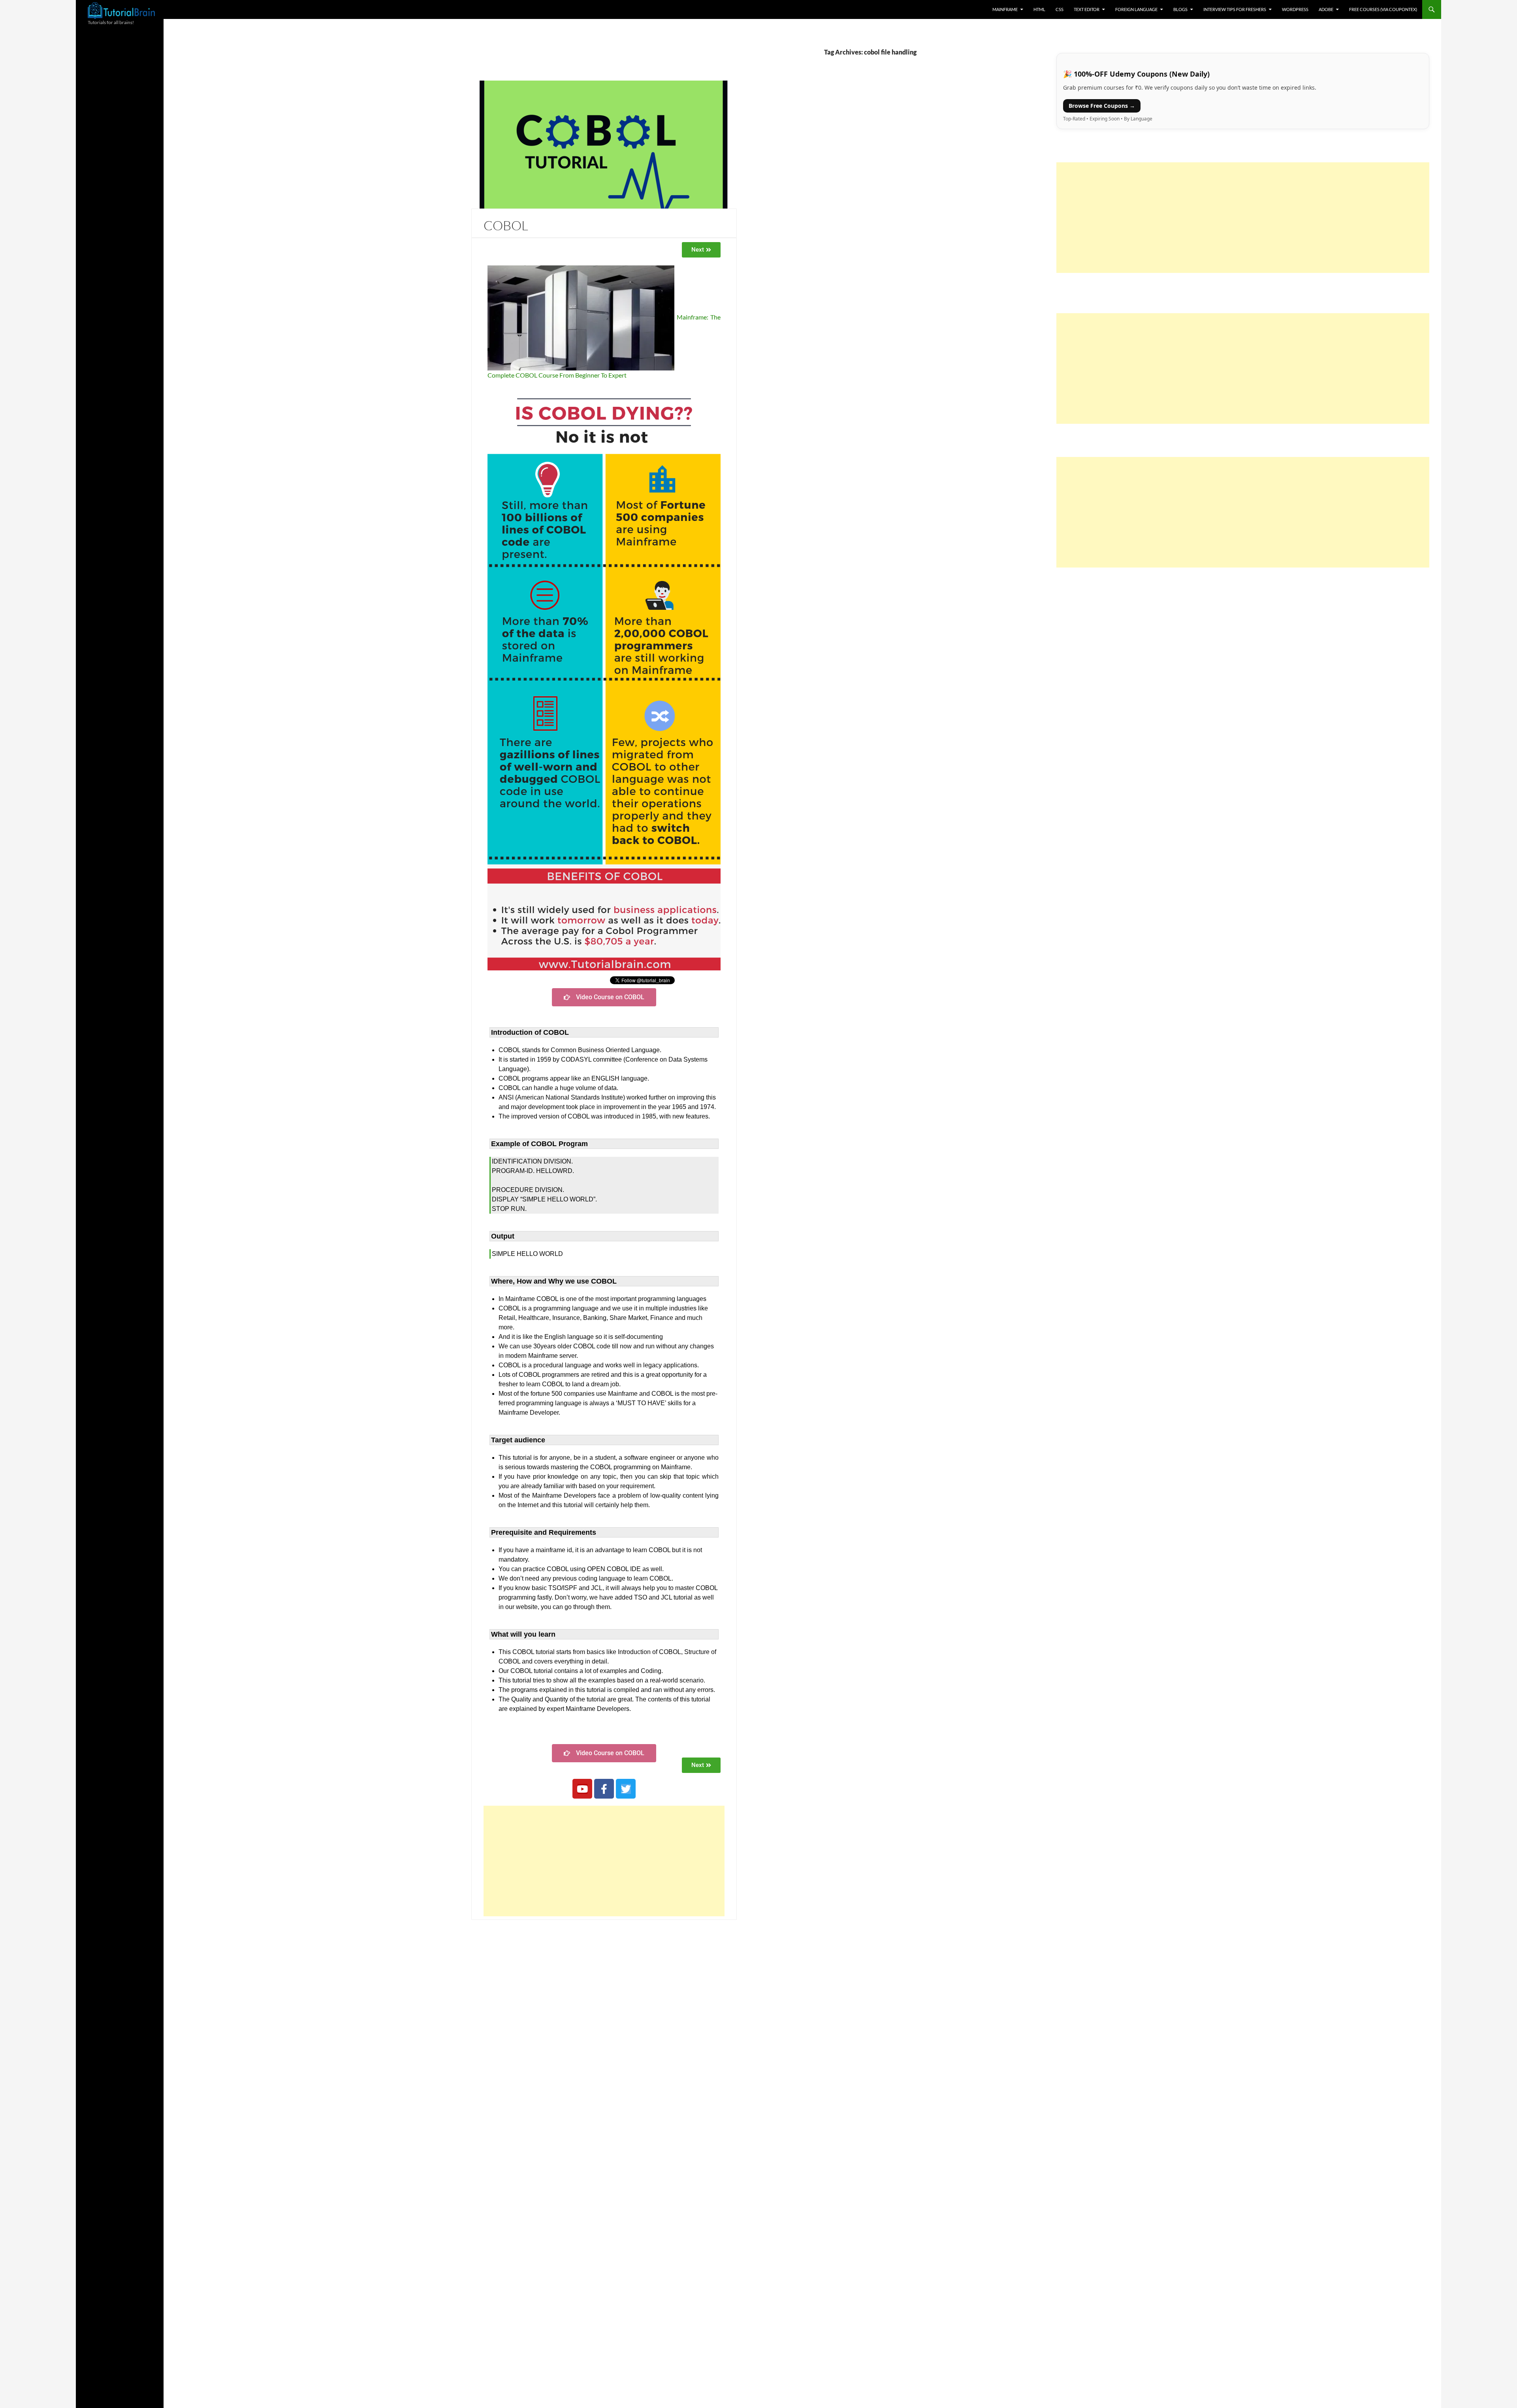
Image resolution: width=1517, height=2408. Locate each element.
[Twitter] (626, 1789)
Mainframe (1005, 9)
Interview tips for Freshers (1235, 9)
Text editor (1087, 9)
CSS (1060, 9)
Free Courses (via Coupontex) (1383, 9)
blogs (1180, 9)
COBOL (506, 225)
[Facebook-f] (604, 1789)
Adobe (1326, 9)
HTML (1039, 9)
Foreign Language (1136, 9)
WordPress (1295, 9)
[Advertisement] (604, 1861)
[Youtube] (582, 1789)
